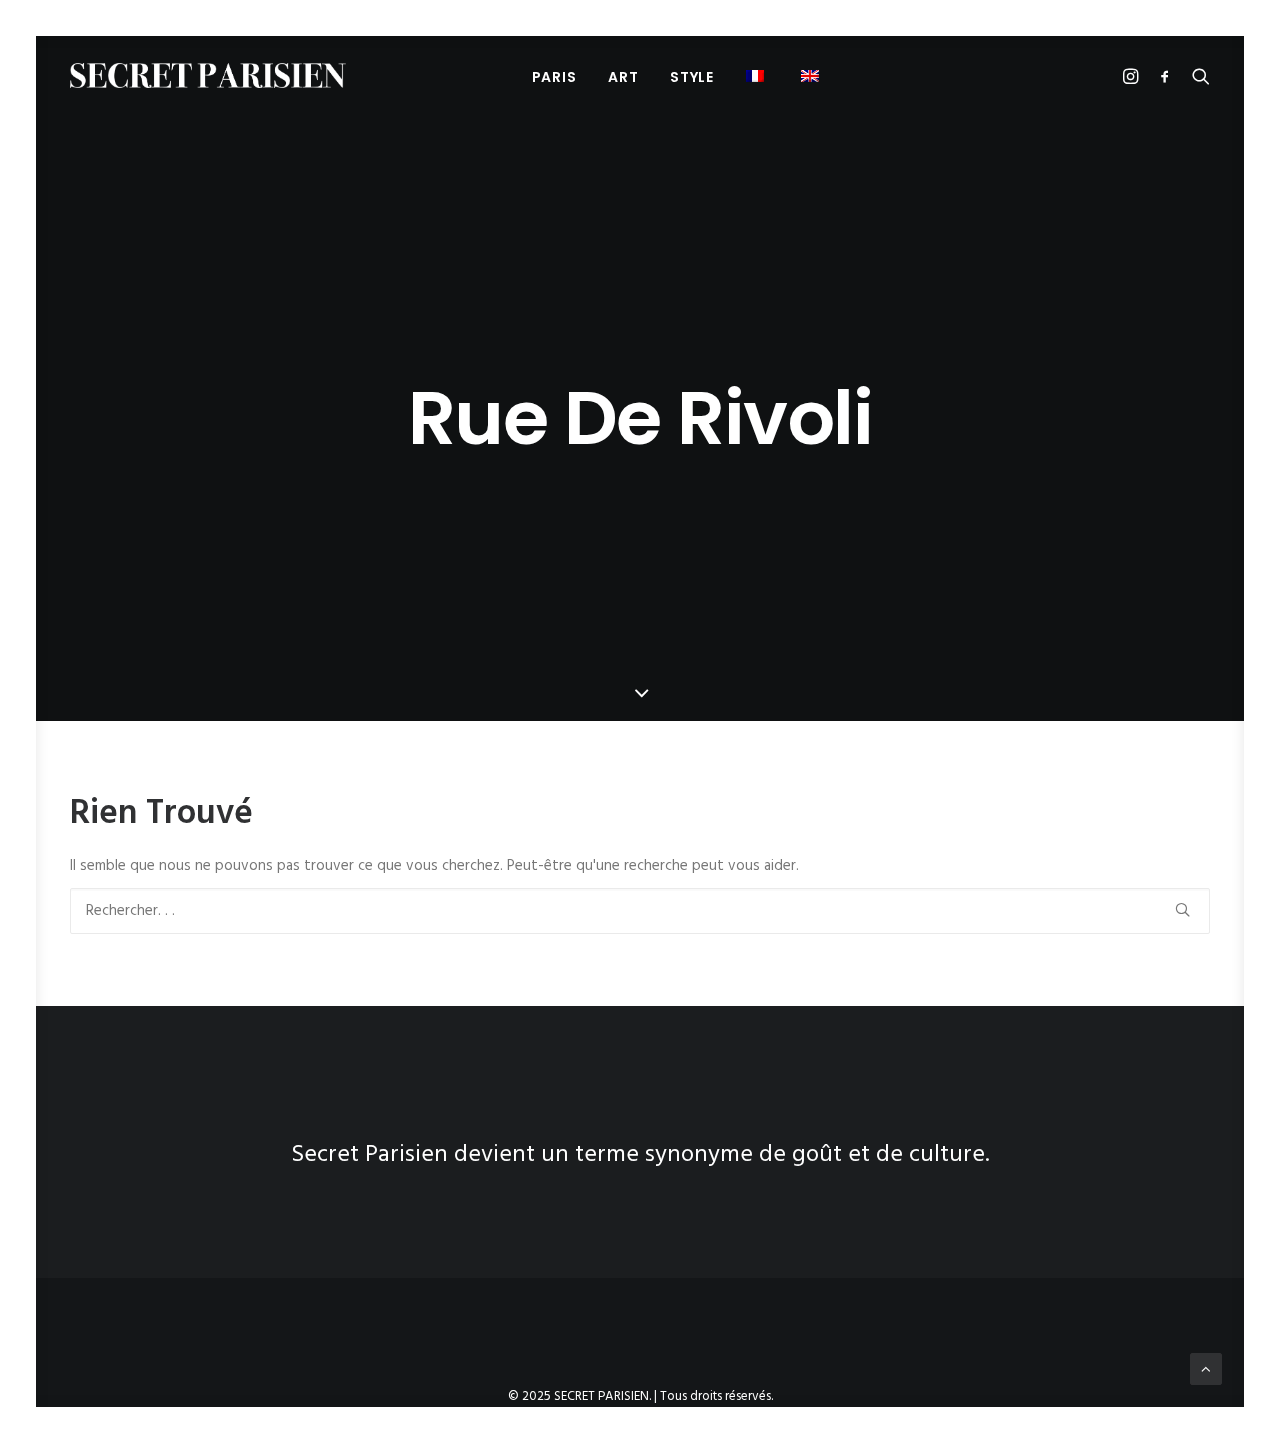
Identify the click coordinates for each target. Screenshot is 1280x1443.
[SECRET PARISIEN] (208, 75)
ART (623, 77)
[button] (757, 75)
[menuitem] (554, 76)
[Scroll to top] (1206, 1369)
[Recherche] (640, 911)
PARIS (554, 77)
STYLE (692, 77)
